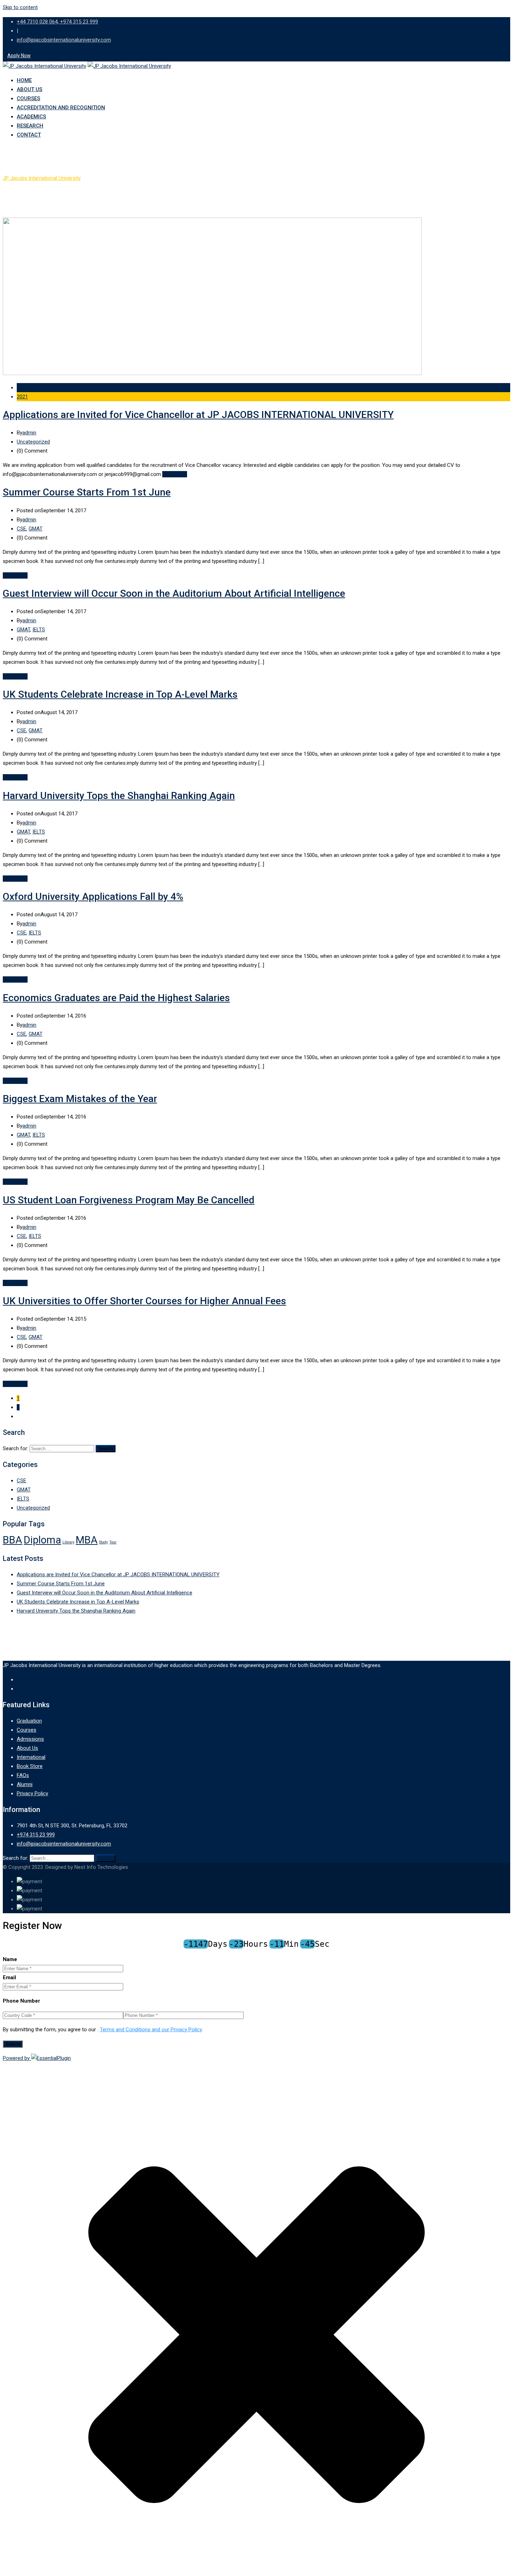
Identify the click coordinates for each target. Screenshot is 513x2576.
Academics (31, 117)
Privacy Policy (32, 1793)
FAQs (23, 1775)
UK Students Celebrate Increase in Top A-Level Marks (120, 694)
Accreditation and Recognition (61, 108)
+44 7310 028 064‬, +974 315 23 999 (57, 22)
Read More (175, 474)
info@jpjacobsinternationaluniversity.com (64, 40)
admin (29, 433)
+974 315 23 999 (36, 1835)
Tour (113, 1542)
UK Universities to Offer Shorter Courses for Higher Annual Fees (144, 1301)
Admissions (30, 1739)
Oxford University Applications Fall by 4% (93, 897)
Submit (13, 2044)
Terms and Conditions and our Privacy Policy (151, 2030)
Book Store (30, 1766)
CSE (21, 529)
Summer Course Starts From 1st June (87, 492)
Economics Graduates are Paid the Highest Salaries (116, 998)
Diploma (42, 1540)
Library (68, 1542)
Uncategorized (33, 442)
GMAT (36, 529)
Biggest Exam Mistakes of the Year (80, 1099)
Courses (28, 98)
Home (24, 80)
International (31, 1757)
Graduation (29, 1721)
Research (30, 126)
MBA (87, 1540)
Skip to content (20, 7)
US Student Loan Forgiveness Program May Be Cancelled (129, 1200)
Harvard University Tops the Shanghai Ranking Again (119, 796)
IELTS (39, 630)
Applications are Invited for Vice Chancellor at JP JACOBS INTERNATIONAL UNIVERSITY (198, 415)
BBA (13, 1540)
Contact (29, 135)
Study (103, 1542)
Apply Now (19, 56)
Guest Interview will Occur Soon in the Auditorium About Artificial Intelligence (174, 593)
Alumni (25, 1784)
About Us (29, 89)
